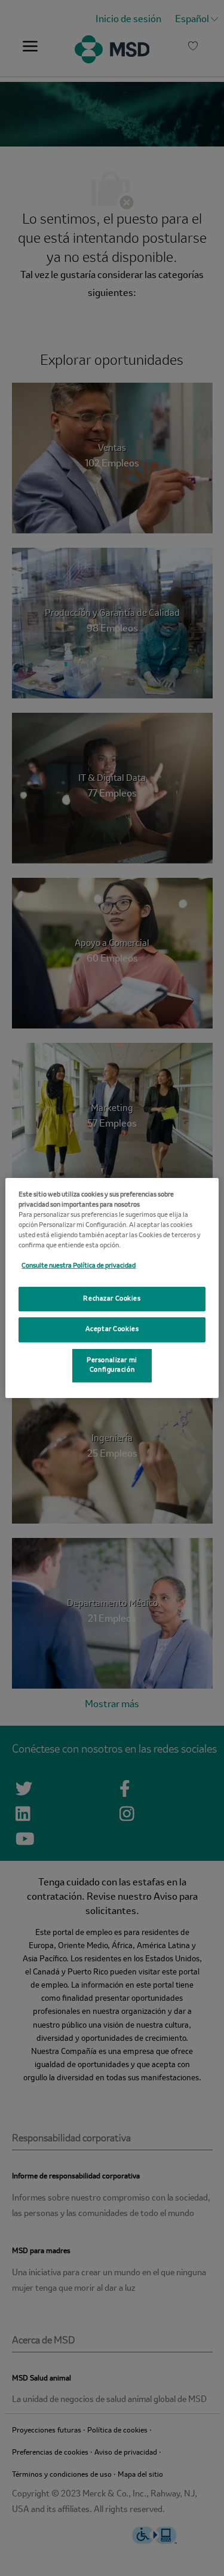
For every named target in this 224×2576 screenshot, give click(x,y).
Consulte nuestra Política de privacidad (79, 1266)
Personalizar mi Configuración (112, 1365)
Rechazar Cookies (112, 1298)
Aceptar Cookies (112, 1329)
